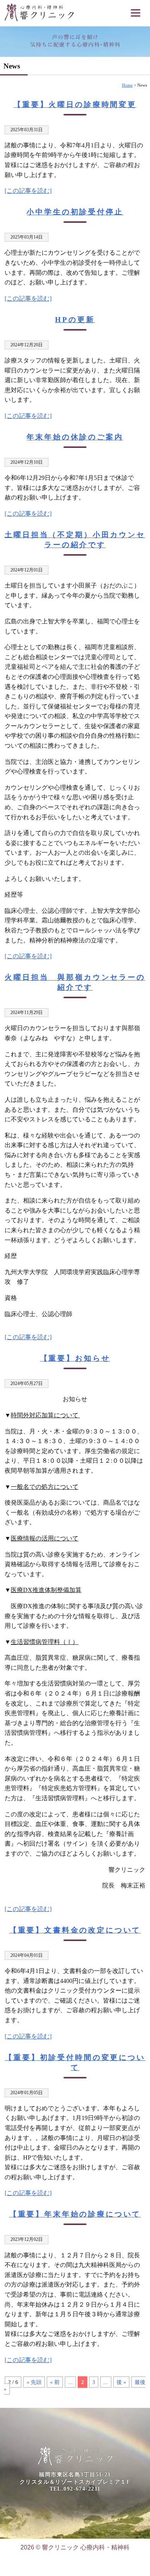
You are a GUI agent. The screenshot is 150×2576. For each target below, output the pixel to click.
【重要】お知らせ (75, 1358)
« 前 (55, 2382)
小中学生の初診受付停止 (75, 212)
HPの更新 (75, 320)
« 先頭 (34, 2382)
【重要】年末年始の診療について (75, 2214)
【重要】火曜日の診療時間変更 (75, 104)
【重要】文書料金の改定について (75, 1930)
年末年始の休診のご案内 (75, 437)
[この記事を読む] (28, 191)
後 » (121, 2382)
